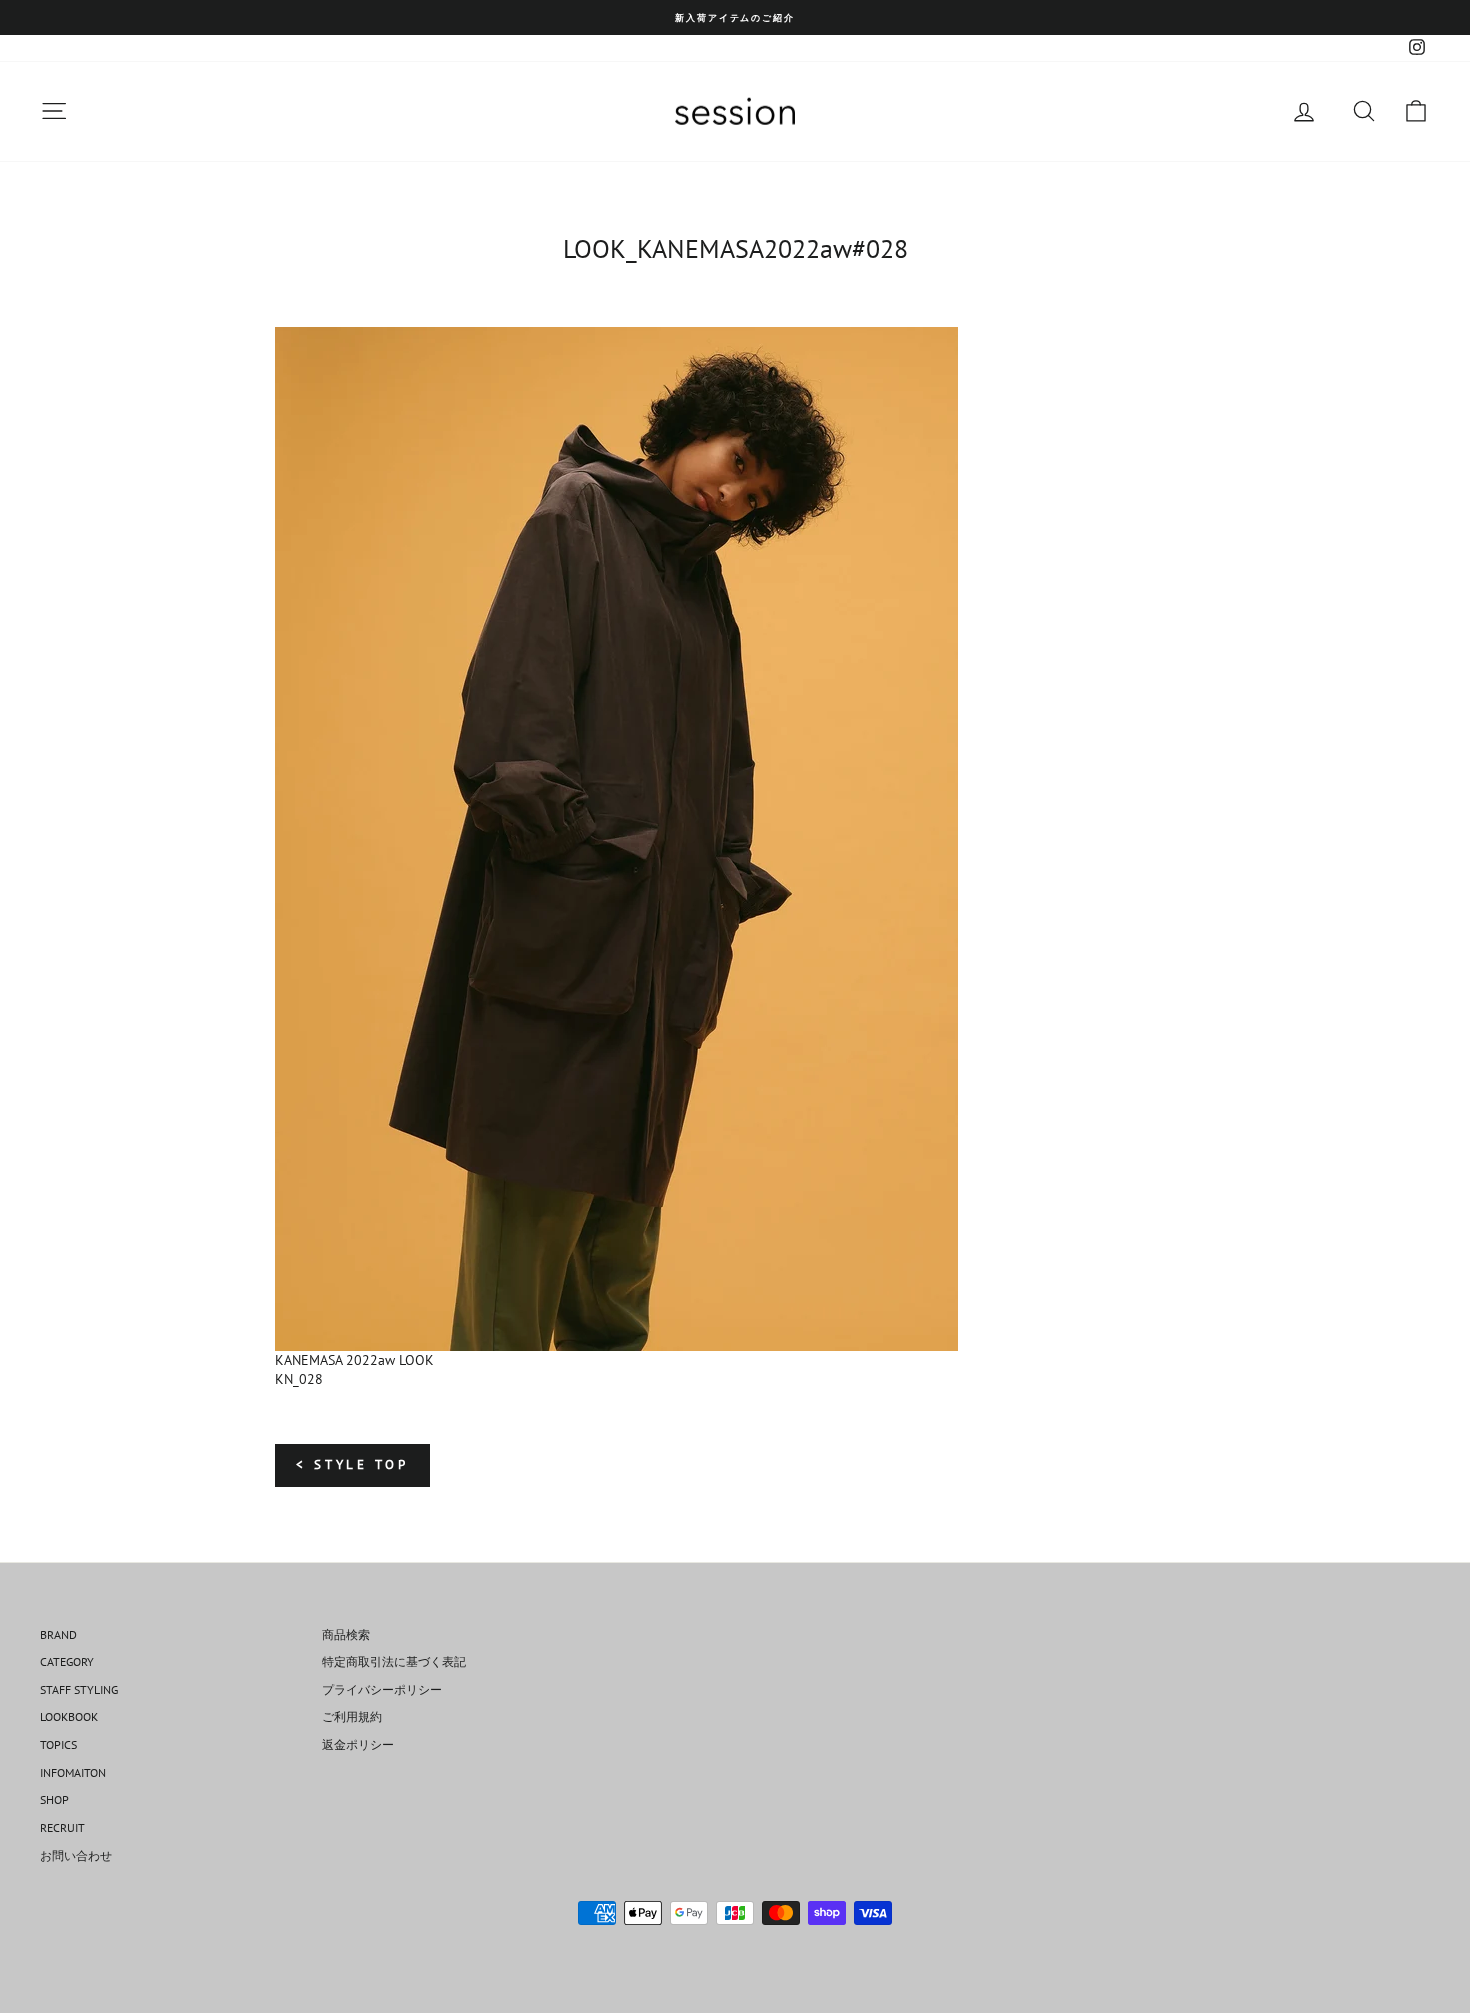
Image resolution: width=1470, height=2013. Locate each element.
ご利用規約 (352, 1716)
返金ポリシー (358, 1744)
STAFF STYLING (79, 1689)
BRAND (58, 1634)
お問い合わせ (76, 1855)
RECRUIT (62, 1827)
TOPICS (58, 1744)
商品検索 (346, 1634)
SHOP (54, 1799)
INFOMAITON (73, 1772)
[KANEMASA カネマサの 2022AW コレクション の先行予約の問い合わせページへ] (735, 839)
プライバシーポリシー (382, 1689)
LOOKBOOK (69, 1716)
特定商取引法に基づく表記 (394, 1661)
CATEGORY (67, 1661)
